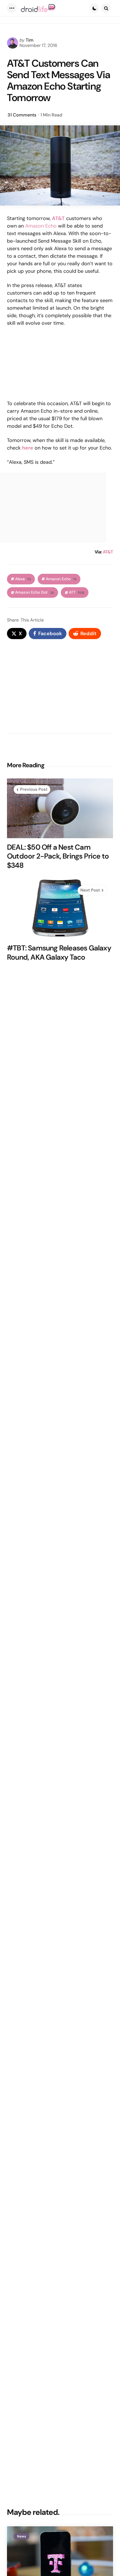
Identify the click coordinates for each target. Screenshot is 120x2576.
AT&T (108, 552)
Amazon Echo (41, 226)
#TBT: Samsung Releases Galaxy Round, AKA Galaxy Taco (59, 953)
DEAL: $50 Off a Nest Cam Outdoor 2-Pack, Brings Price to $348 (58, 856)
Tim (30, 40)
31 (22, 115)
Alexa (23, 579)
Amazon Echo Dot (35, 592)
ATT (77, 592)
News (21, 2536)
